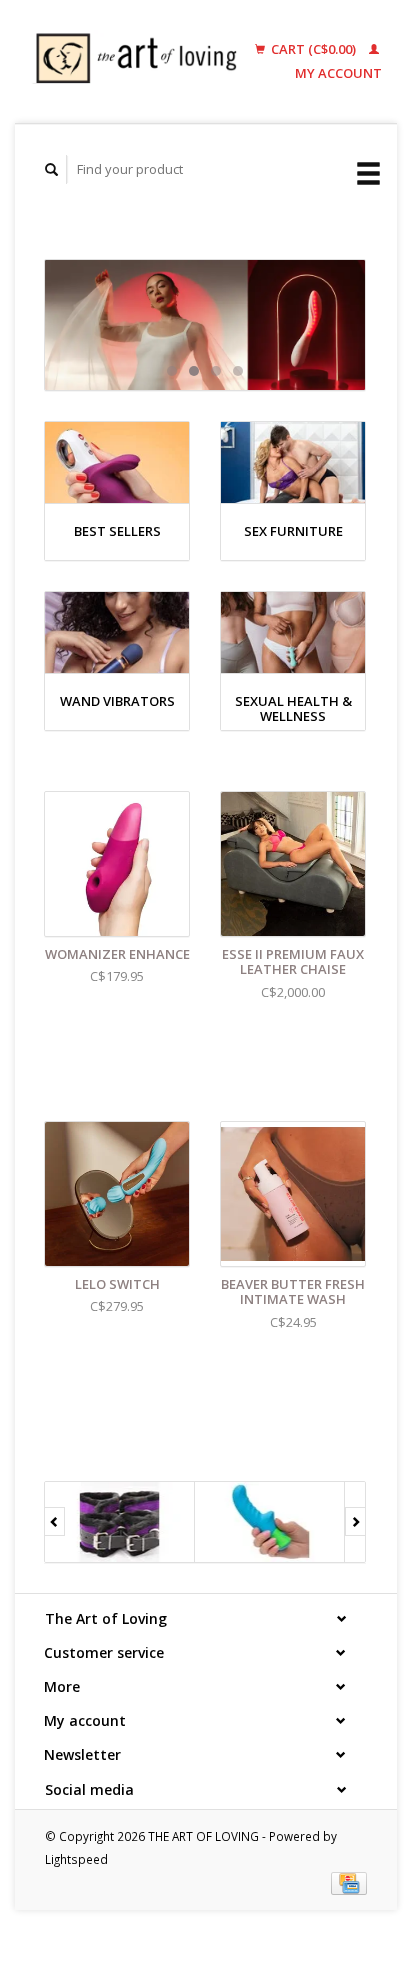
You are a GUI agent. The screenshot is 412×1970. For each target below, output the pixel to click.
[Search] (52, 169)
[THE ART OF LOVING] (141, 61)
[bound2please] (120, 1522)
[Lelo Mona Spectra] (205, 324)
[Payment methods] (349, 1882)
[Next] (355, 1522)
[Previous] (54, 1522)
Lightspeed (76, 1859)
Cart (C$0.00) (313, 49)
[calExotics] (270, 1522)
